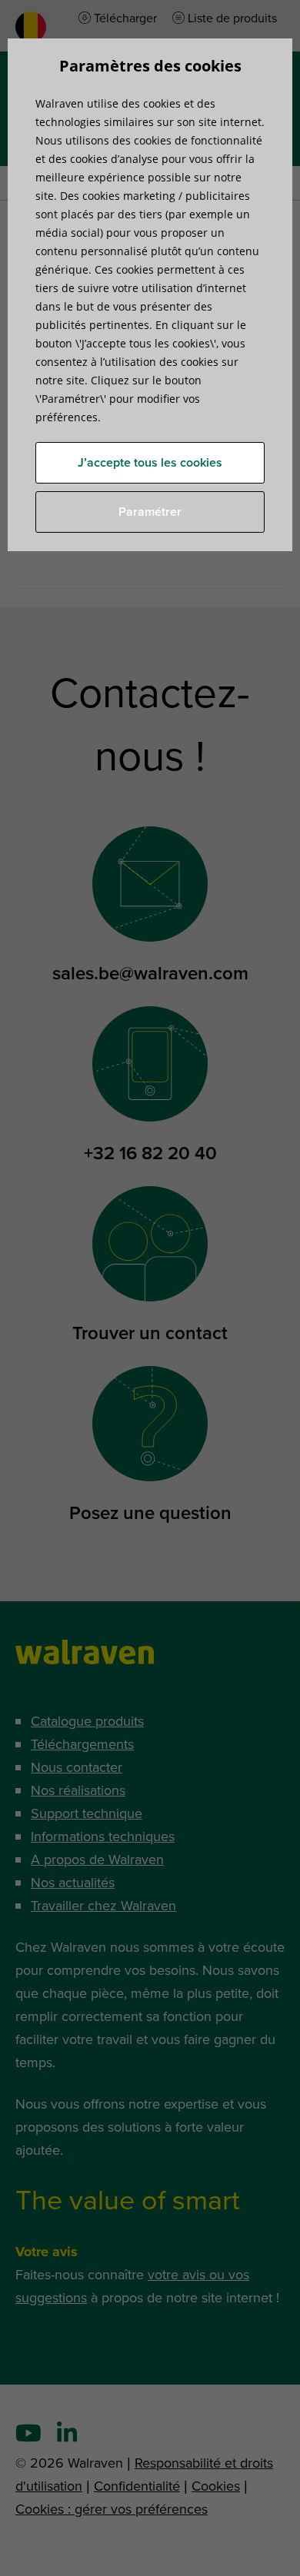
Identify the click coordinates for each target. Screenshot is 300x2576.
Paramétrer (150, 512)
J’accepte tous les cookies (150, 463)
